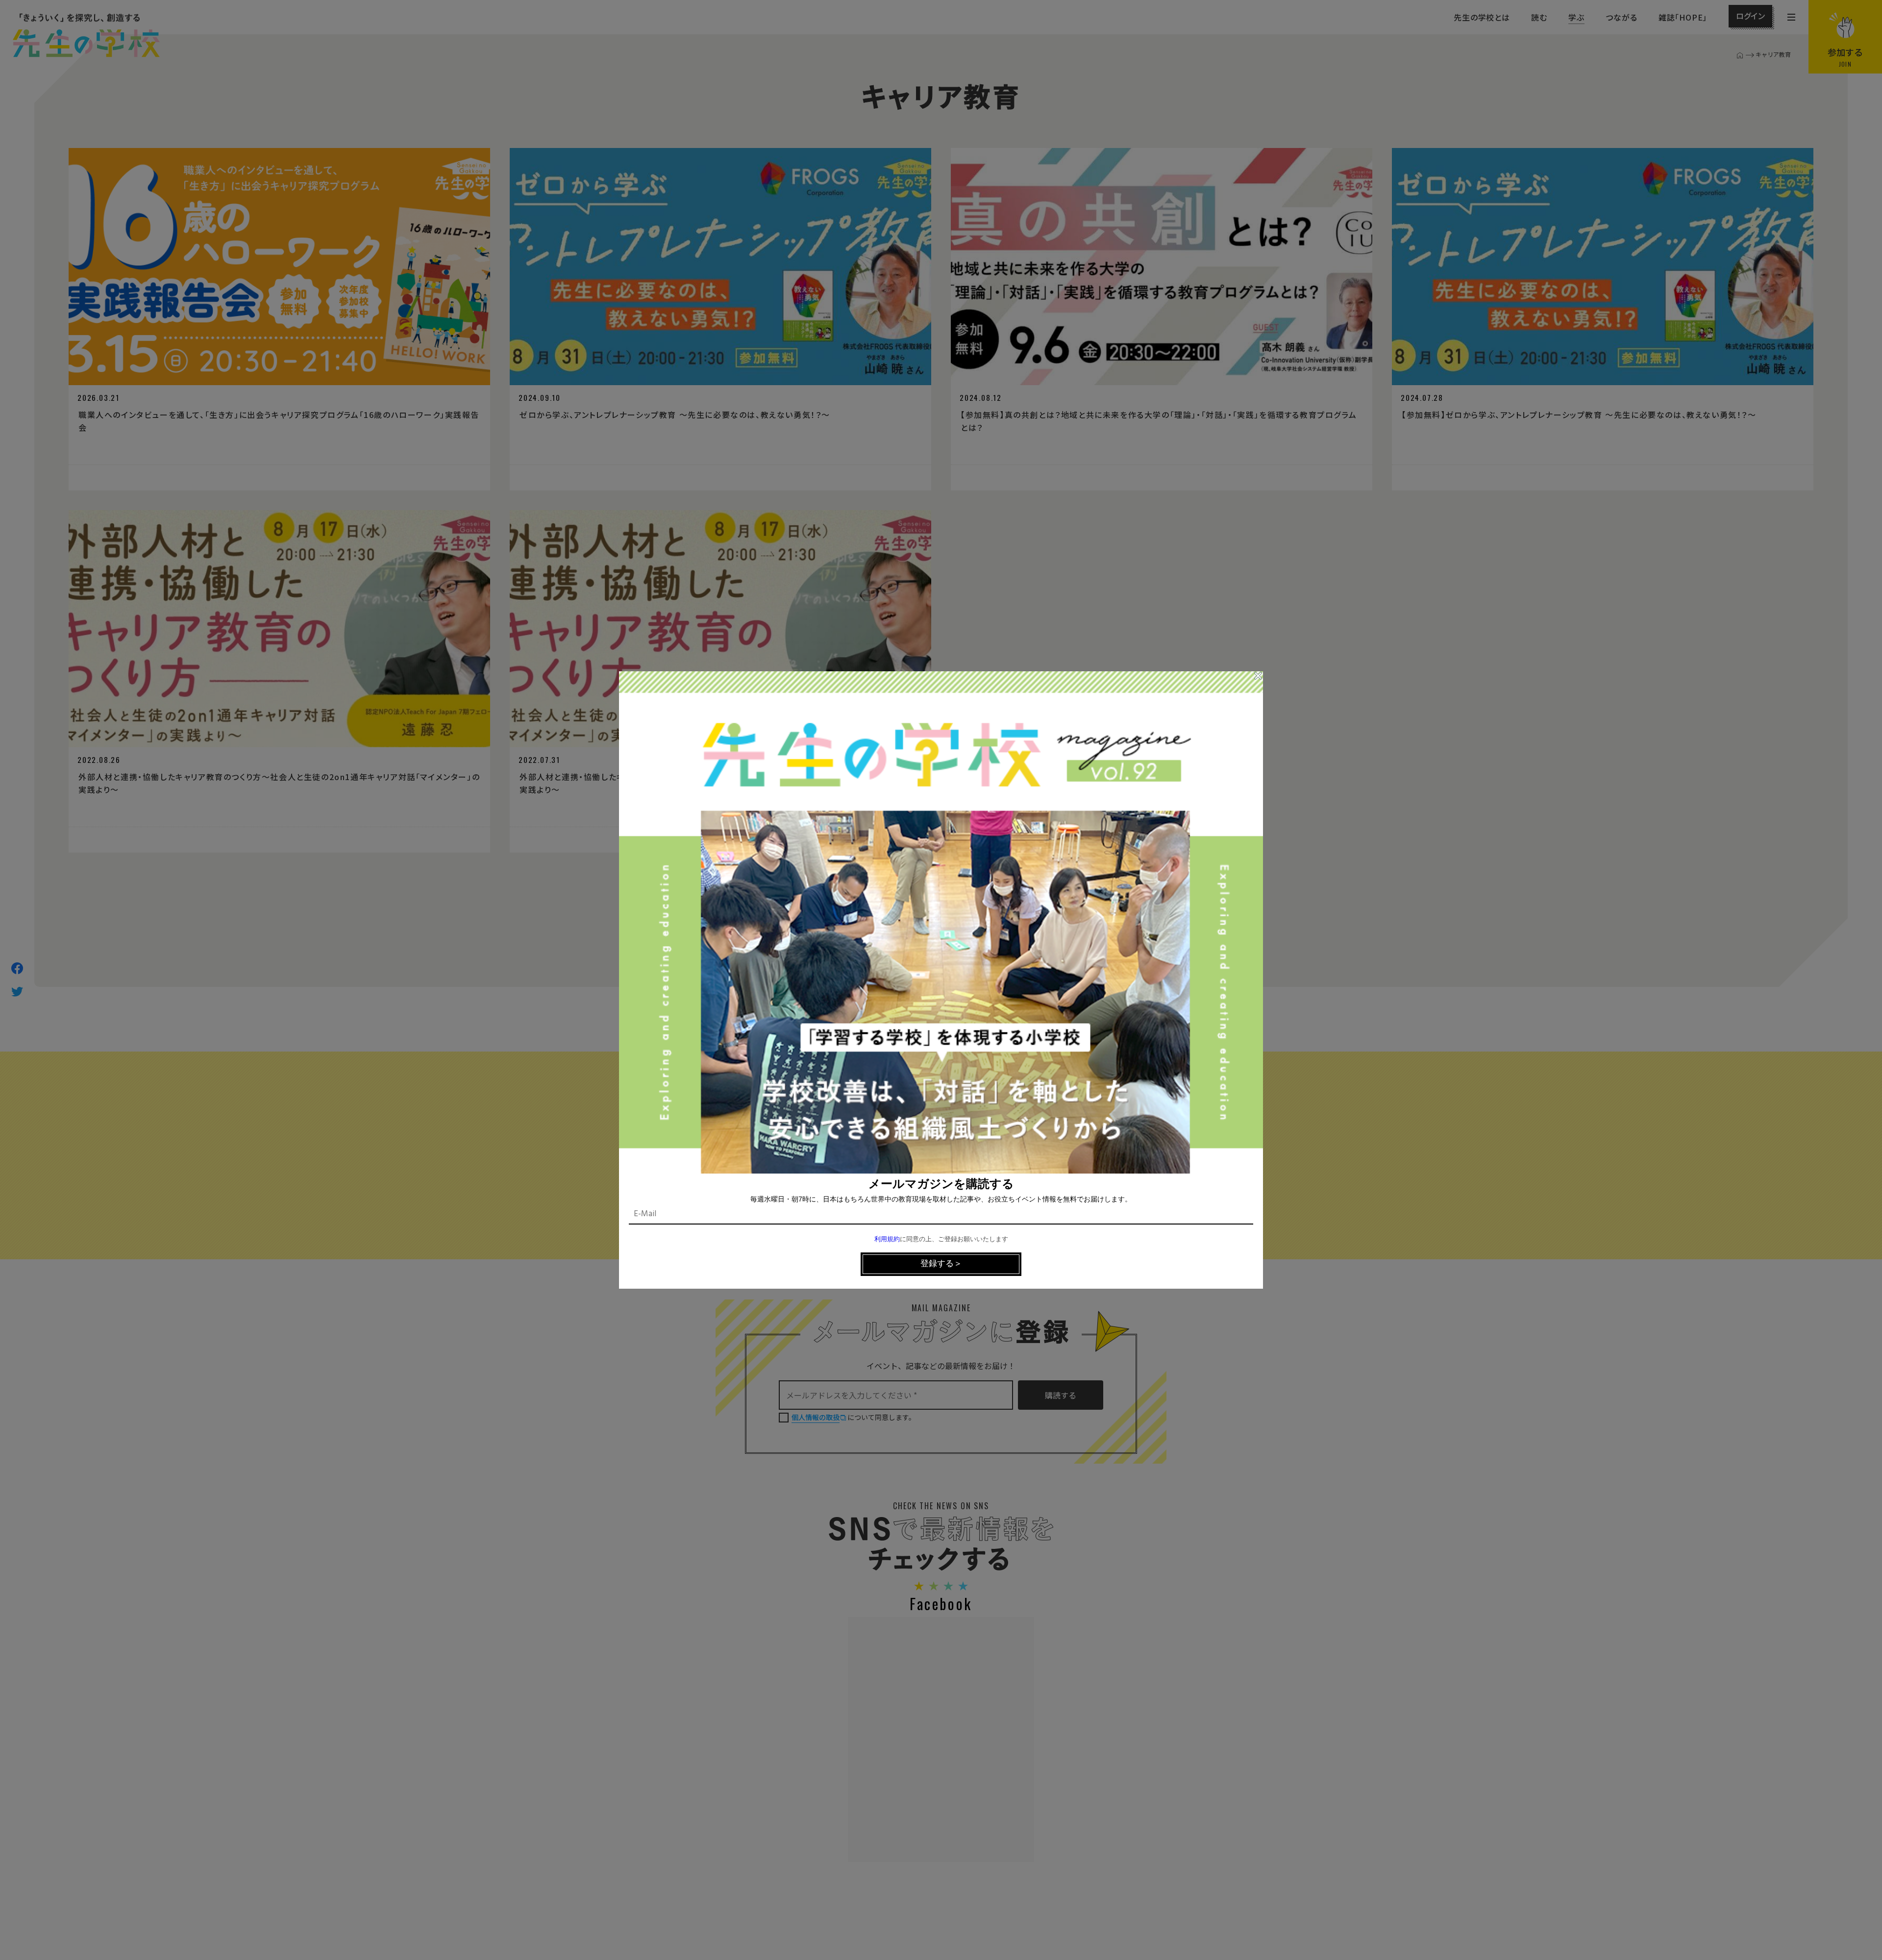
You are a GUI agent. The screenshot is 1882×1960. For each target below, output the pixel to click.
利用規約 (887, 1239)
